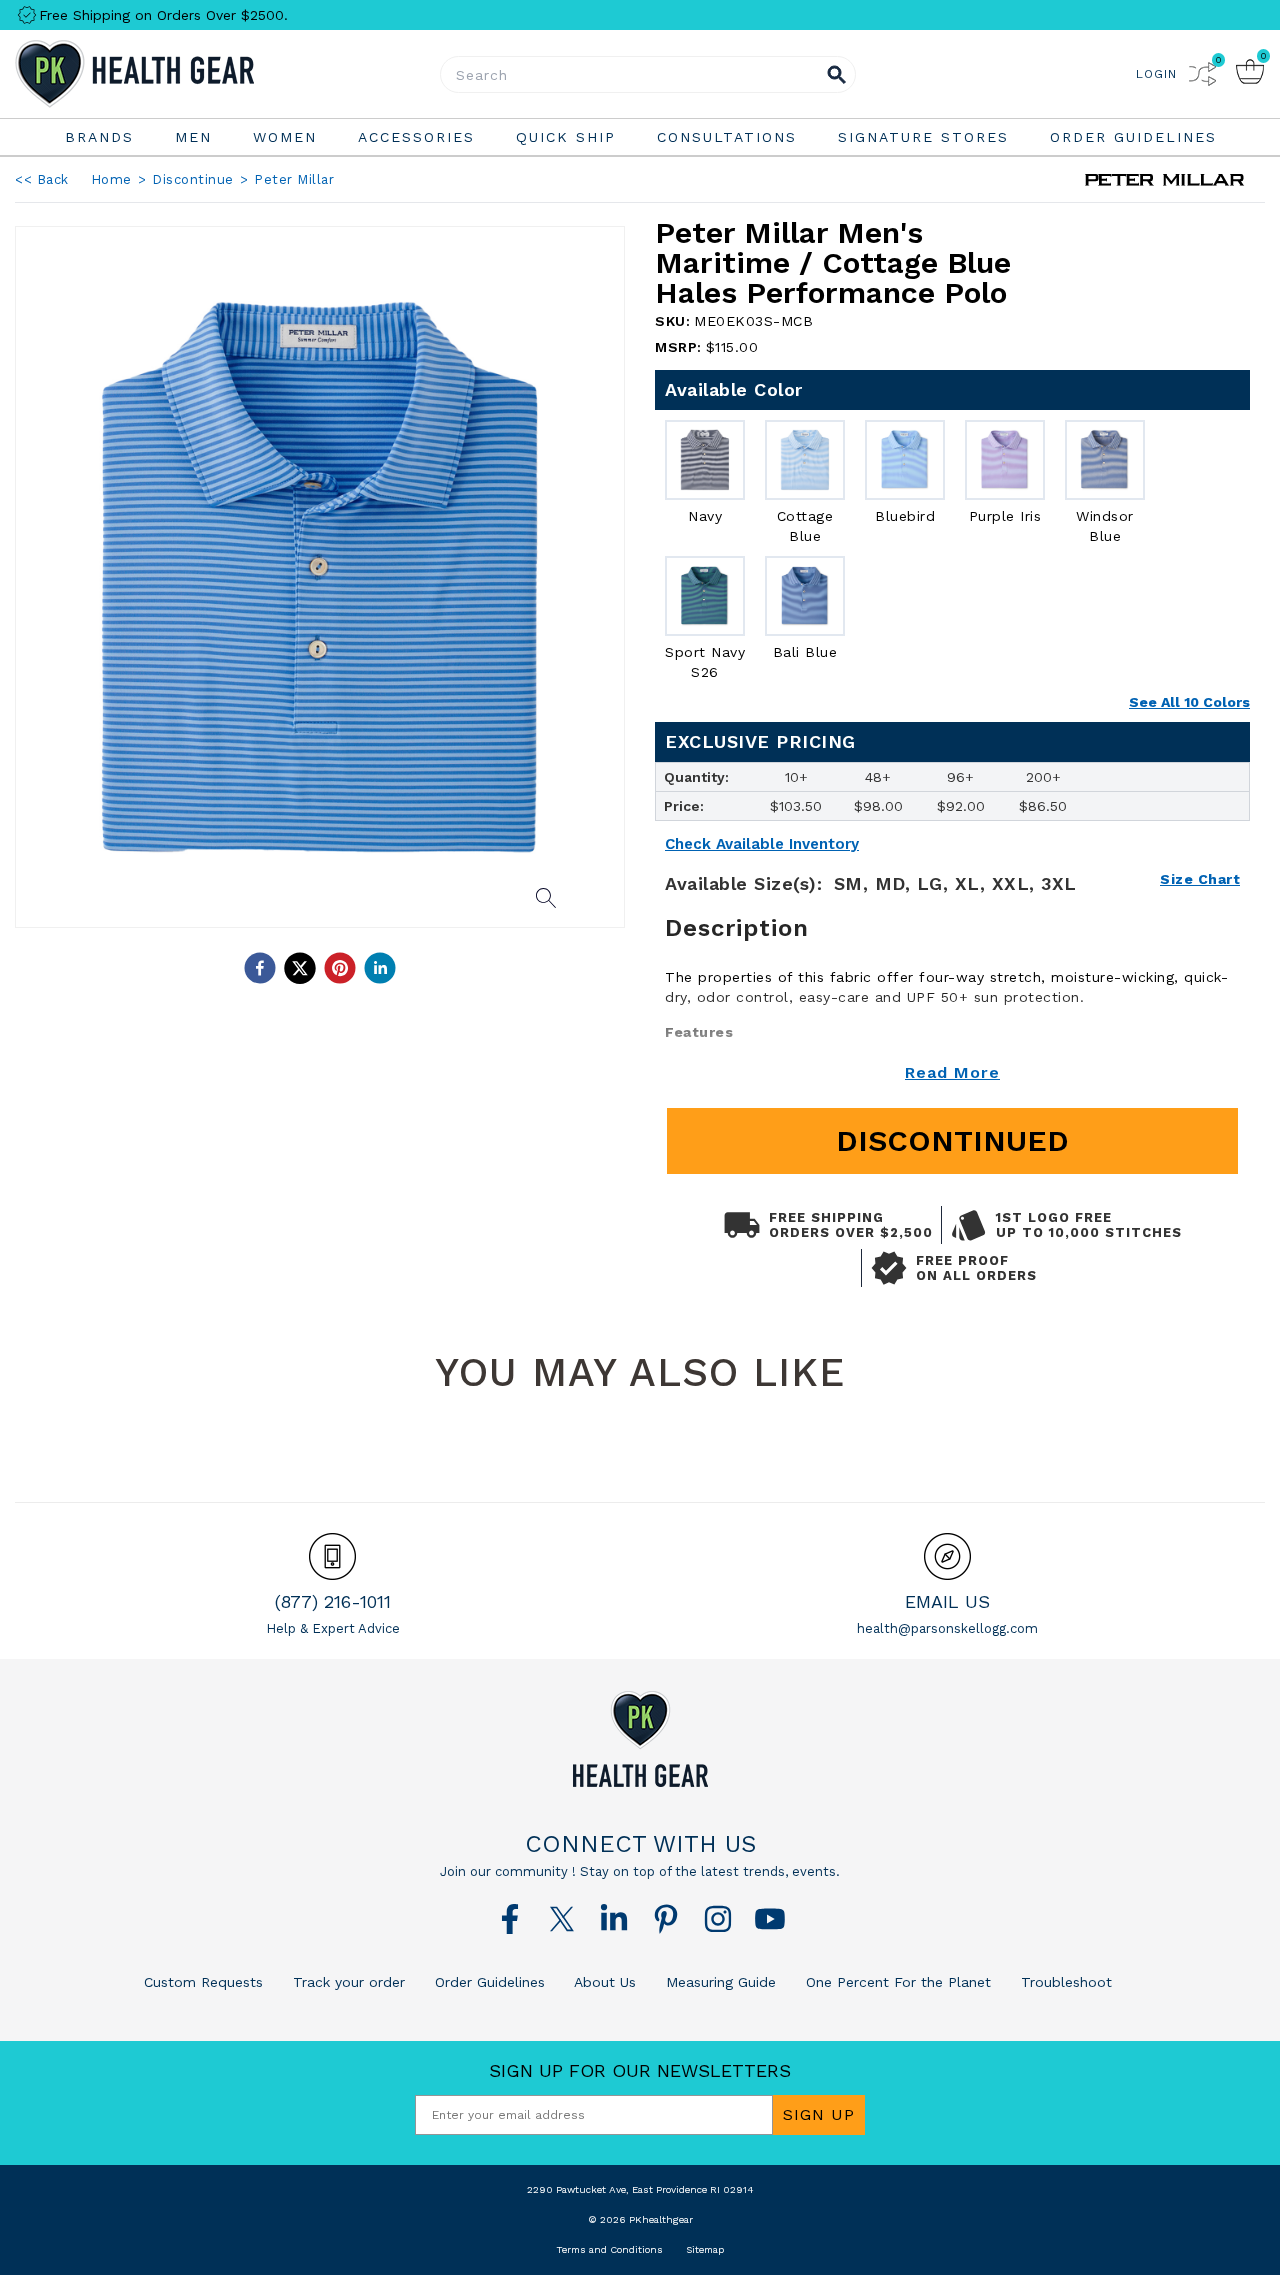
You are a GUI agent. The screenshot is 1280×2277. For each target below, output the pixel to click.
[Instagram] (718, 1919)
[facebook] (260, 968)
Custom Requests (203, 1982)
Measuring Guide (718, 1982)
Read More (952, 1072)
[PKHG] (190, 74)
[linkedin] (380, 968)
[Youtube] (770, 1919)
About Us (603, 1982)
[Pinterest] (666, 1919)
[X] (562, 1919)
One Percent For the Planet (896, 1982)
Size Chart (1200, 879)
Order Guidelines (487, 1982)
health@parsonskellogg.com (947, 1628)
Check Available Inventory (762, 844)
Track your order (346, 1982)
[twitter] (300, 968)
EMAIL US (947, 1601)
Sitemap (705, 2249)
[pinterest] (340, 968)
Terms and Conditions (609, 2249)
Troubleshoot (1064, 1982)
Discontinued (952, 1140)
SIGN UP (819, 2114)
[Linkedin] (614, 1919)
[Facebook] (510, 1919)
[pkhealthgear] (640, 1739)
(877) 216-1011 (333, 1601)
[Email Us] (947, 1556)
